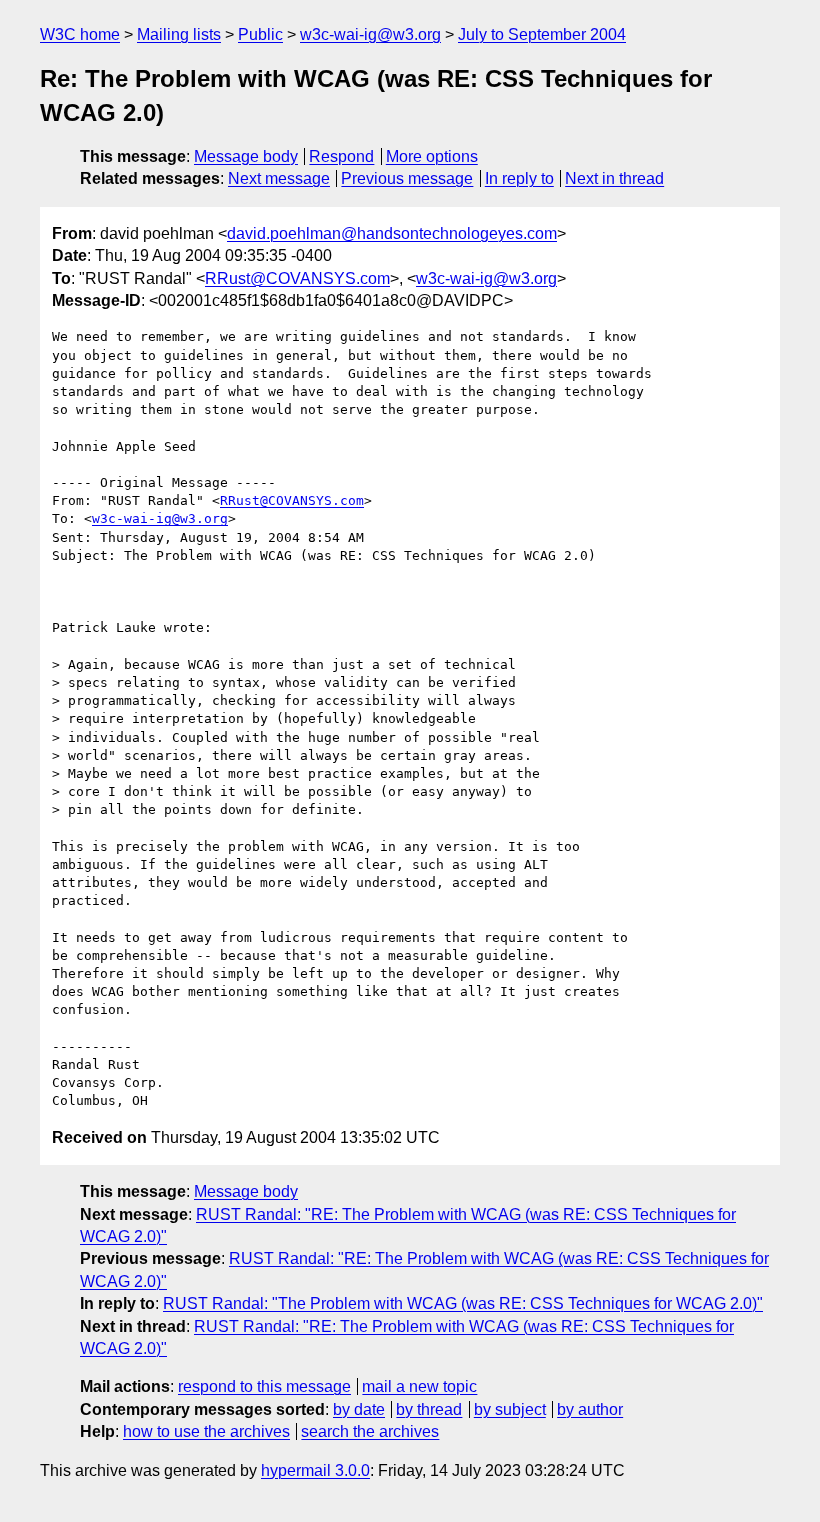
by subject (510, 1409)
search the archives (370, 1431)
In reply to (519, 178)
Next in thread (614, 178)
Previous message (407, 178)
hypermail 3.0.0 (315, 1470)
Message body (246, 156)
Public (260, 34)
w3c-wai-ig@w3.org (370, 34)
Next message (279, 178)
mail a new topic (419, 1386)
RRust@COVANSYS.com (297, 278)
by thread (429, 1409)
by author (590, 1409)
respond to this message (264, 1386)
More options (432, 156)
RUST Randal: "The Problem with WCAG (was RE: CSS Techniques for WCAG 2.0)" (463, 1303)
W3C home (80, 34)
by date (359, 1409)
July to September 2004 (542, 34)
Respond (341, 156)
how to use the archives (206, 1431)
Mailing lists (179, 34)
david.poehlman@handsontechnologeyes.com (392, 233)
